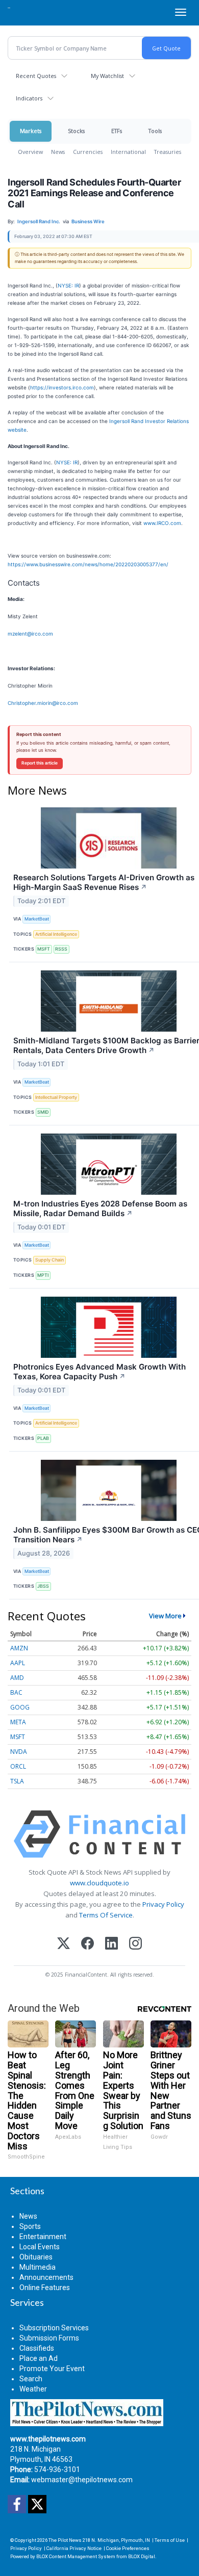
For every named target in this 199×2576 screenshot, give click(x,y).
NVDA (19, 1752)
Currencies (88, 152)
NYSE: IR (68, 285)
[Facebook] (88, 1944)
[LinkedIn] (111, 1944)
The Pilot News (65, 2540)
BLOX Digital (142, 2556)
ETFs (117, 131)
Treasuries (168, 152)
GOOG (20, 1707)
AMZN (19, 1648)
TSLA (17, 1781)
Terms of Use (170, 2540)
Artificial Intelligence (56, 934)
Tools (155, 131)
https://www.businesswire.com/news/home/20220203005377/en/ (88, 564)
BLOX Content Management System (76, 2556)
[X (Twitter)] (64, 1944)
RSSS (61, 949)
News (58, 152)
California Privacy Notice (74, 2548)
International (128, 152)
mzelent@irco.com (30, 634)
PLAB (43, 1438)
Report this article (40, 763)
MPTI (43, 1275)
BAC (16, 1692)
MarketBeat (37, 919)
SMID (43, 1112)
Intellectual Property (56, 1097)
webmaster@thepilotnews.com (82, 2480)
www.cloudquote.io (99, 1883)
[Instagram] (135, 1944)
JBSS (43, 1586)
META (18, 1722)
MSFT (44, 949)
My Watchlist (107, 76)
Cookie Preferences (128, 2548)
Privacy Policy (163, 1904)
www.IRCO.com (162, 523)
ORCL (18, 1766)
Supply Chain (49, 1260)
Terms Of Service (106, 1915)
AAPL (18, 1663)
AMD (17, 1678)
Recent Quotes (36, 76)
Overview (30, 152)
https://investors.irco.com (62, 387)
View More (165, 1616)
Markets (31, 131)
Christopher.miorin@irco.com (43, 703)
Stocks (76, 131)
